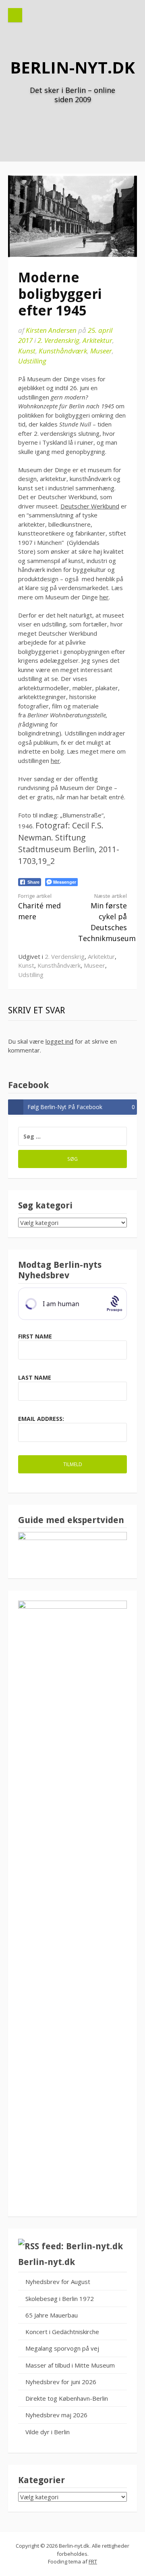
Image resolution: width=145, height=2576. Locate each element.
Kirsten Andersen (51, 330)
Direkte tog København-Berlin (67, 2398)
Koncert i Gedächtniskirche (62, 2332)
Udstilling (32, 361)
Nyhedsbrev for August (58, 2282)
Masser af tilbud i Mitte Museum (70, 2365)
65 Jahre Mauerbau (52, 2315)
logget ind (59, 1041)
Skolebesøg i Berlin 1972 (60, 2299)
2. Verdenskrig (58, 340)
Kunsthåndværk (63, 351)
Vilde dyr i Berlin (48, 2432)
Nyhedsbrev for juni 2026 (61, 2382)
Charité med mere (39, 907)
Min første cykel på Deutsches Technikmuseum (107, 918)
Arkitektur (97, 340)
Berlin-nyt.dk (72, 67)
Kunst (27, 351)
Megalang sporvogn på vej (62, 2348)
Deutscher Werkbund (90, 506)
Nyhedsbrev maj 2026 (56, 2415)
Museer (101, 351)
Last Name (35, 1377)
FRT (93, 2561)
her (104, 597)
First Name (35, 1336)
